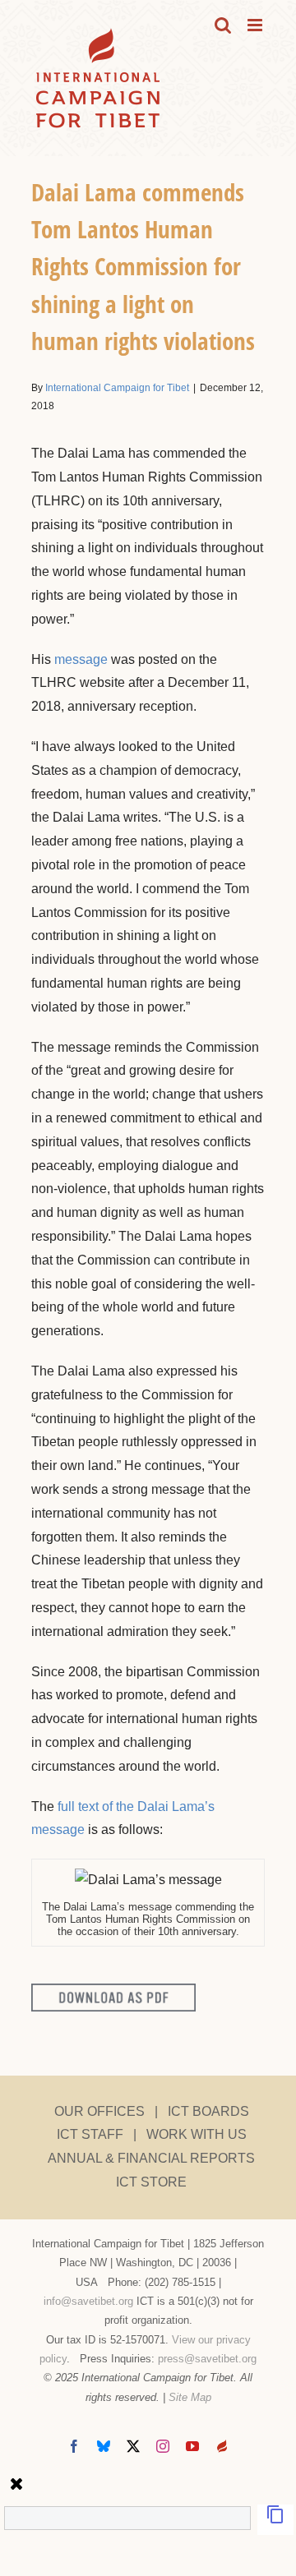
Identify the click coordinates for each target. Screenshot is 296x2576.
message (81, 659)
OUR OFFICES (99, 2111)
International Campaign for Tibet (117, 388)
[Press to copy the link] (275, 2520)
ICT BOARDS (208, 2111)
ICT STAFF (90, 2134)
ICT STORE (151, 2182)
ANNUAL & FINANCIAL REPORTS (151, 2158)
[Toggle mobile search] (223, 25)
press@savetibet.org (207, 2359)
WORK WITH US (197, 2134)
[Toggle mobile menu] (256, 25)
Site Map (190, 2397)
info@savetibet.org (88, 2301)
